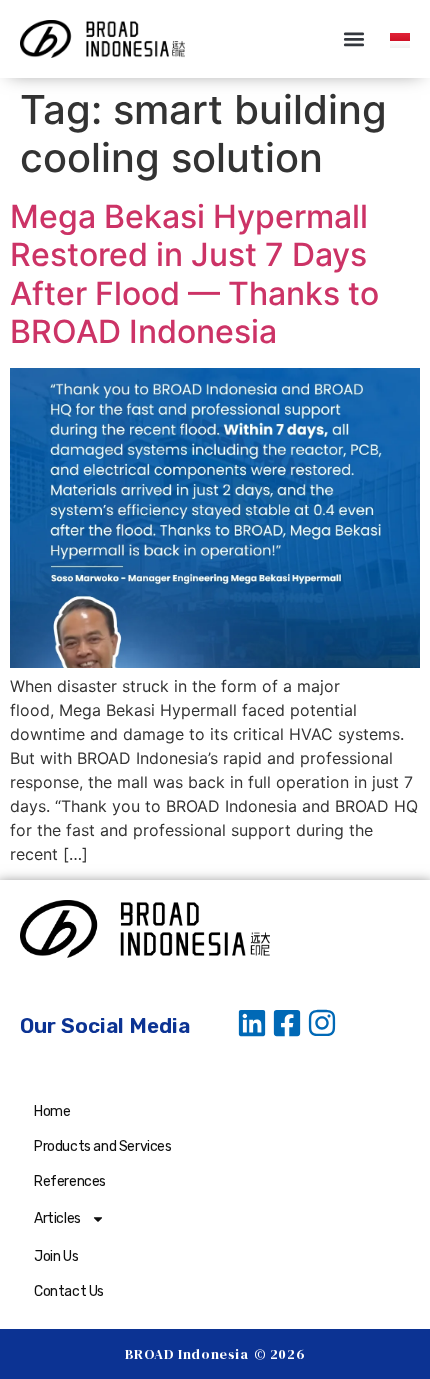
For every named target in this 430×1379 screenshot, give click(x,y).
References (70, 1181)
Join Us (56, 1256)
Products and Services (103, 1146)
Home (52, 1111)
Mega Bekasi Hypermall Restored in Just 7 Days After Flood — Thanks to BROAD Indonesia (194, 274)
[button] (353, 39)
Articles (57, 1218)
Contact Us (69, 1291)
